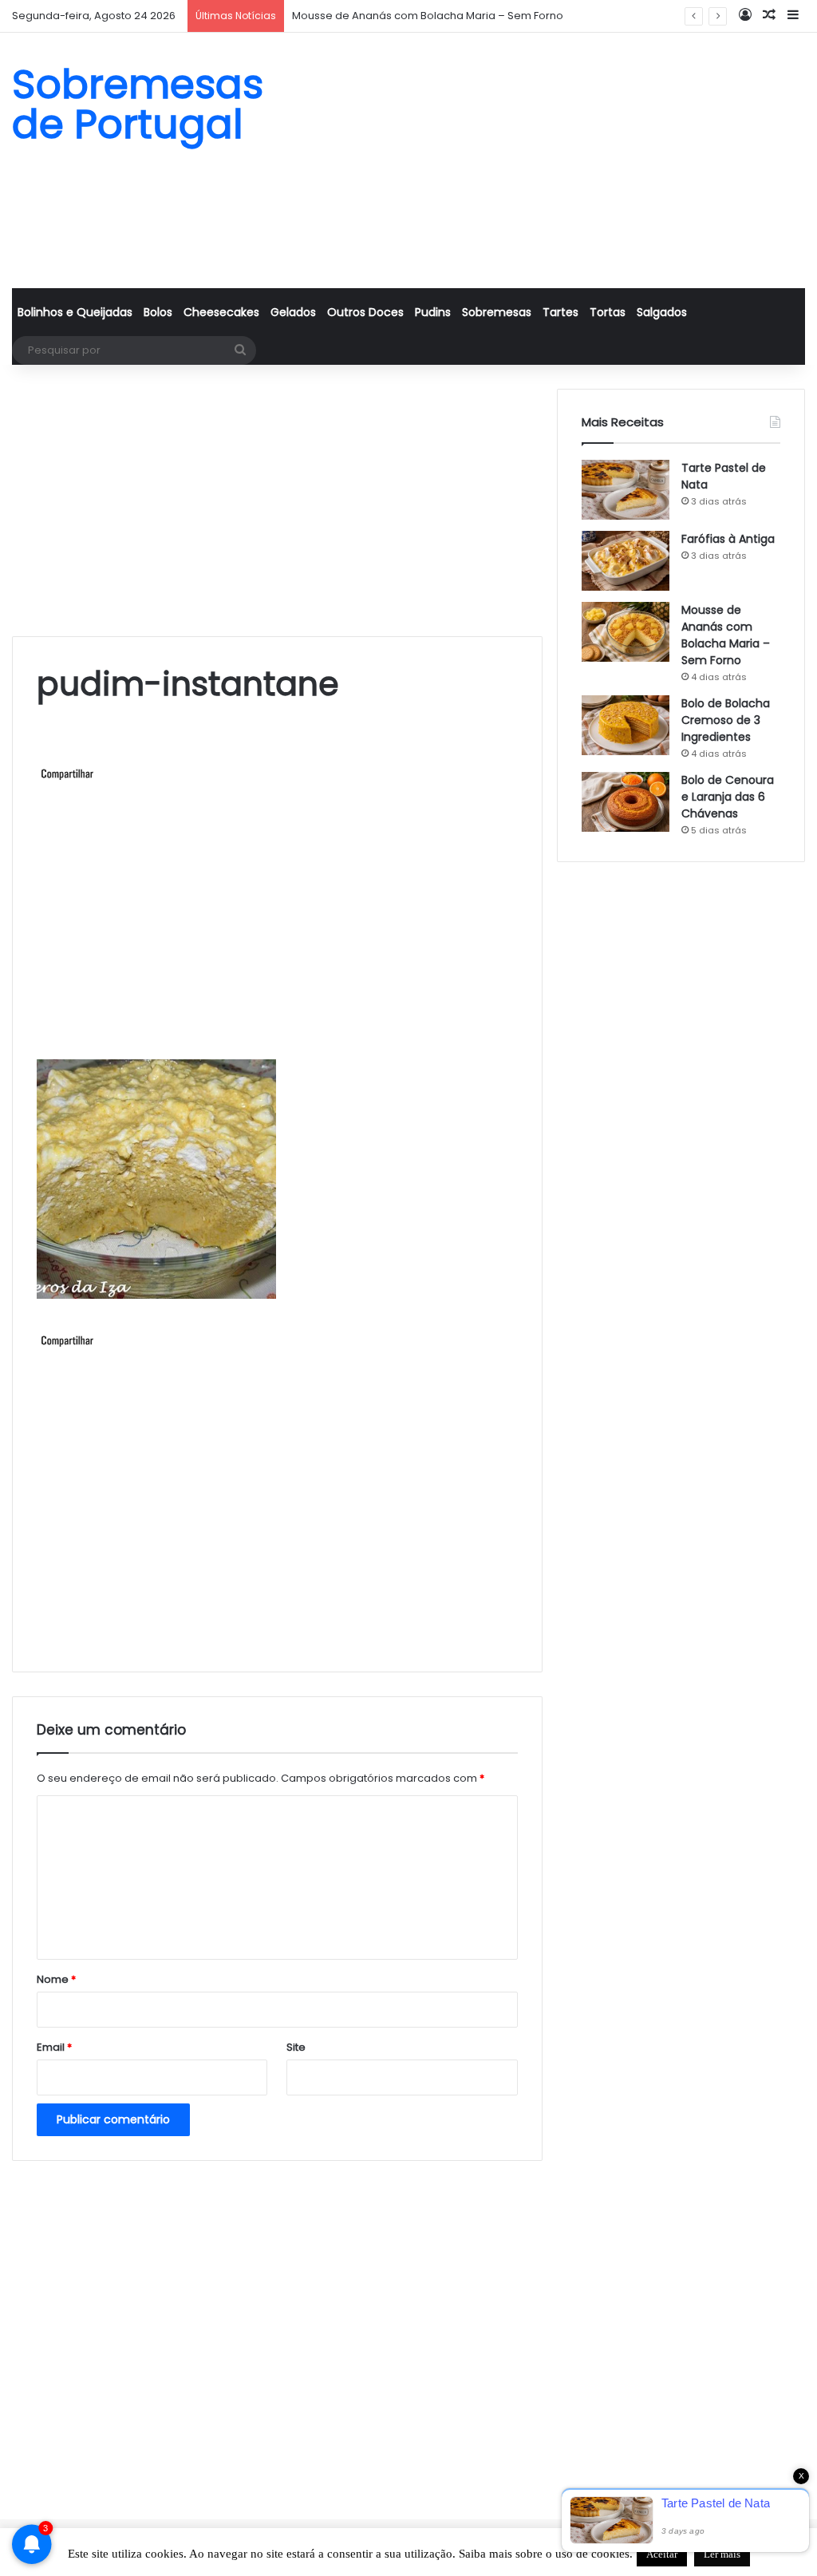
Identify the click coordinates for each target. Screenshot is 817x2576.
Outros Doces (365, 312)
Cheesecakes (221, 312)
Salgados (662, 312)
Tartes (560, 312)
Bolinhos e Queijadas (75, 312)
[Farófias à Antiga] (626, 561)
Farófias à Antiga (728, 539)
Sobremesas (497, 312)
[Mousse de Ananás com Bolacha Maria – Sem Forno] (626, 632)
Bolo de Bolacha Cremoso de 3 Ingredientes (726, 720)
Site (296, 2047)
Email (54, 2047)
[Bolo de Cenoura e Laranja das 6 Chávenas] (626, 802)
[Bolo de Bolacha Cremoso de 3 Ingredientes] (626, 725)
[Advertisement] (545, 160)
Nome (56, 1979)
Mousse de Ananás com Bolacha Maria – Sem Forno (428, 16)
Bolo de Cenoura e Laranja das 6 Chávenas (728, 797)
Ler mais (722, 2554)
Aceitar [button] (662, 2554)
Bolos (158, 312)
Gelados (293, 312)
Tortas (608, 312)
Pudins (433, 312)
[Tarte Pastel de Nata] (626, 490)
